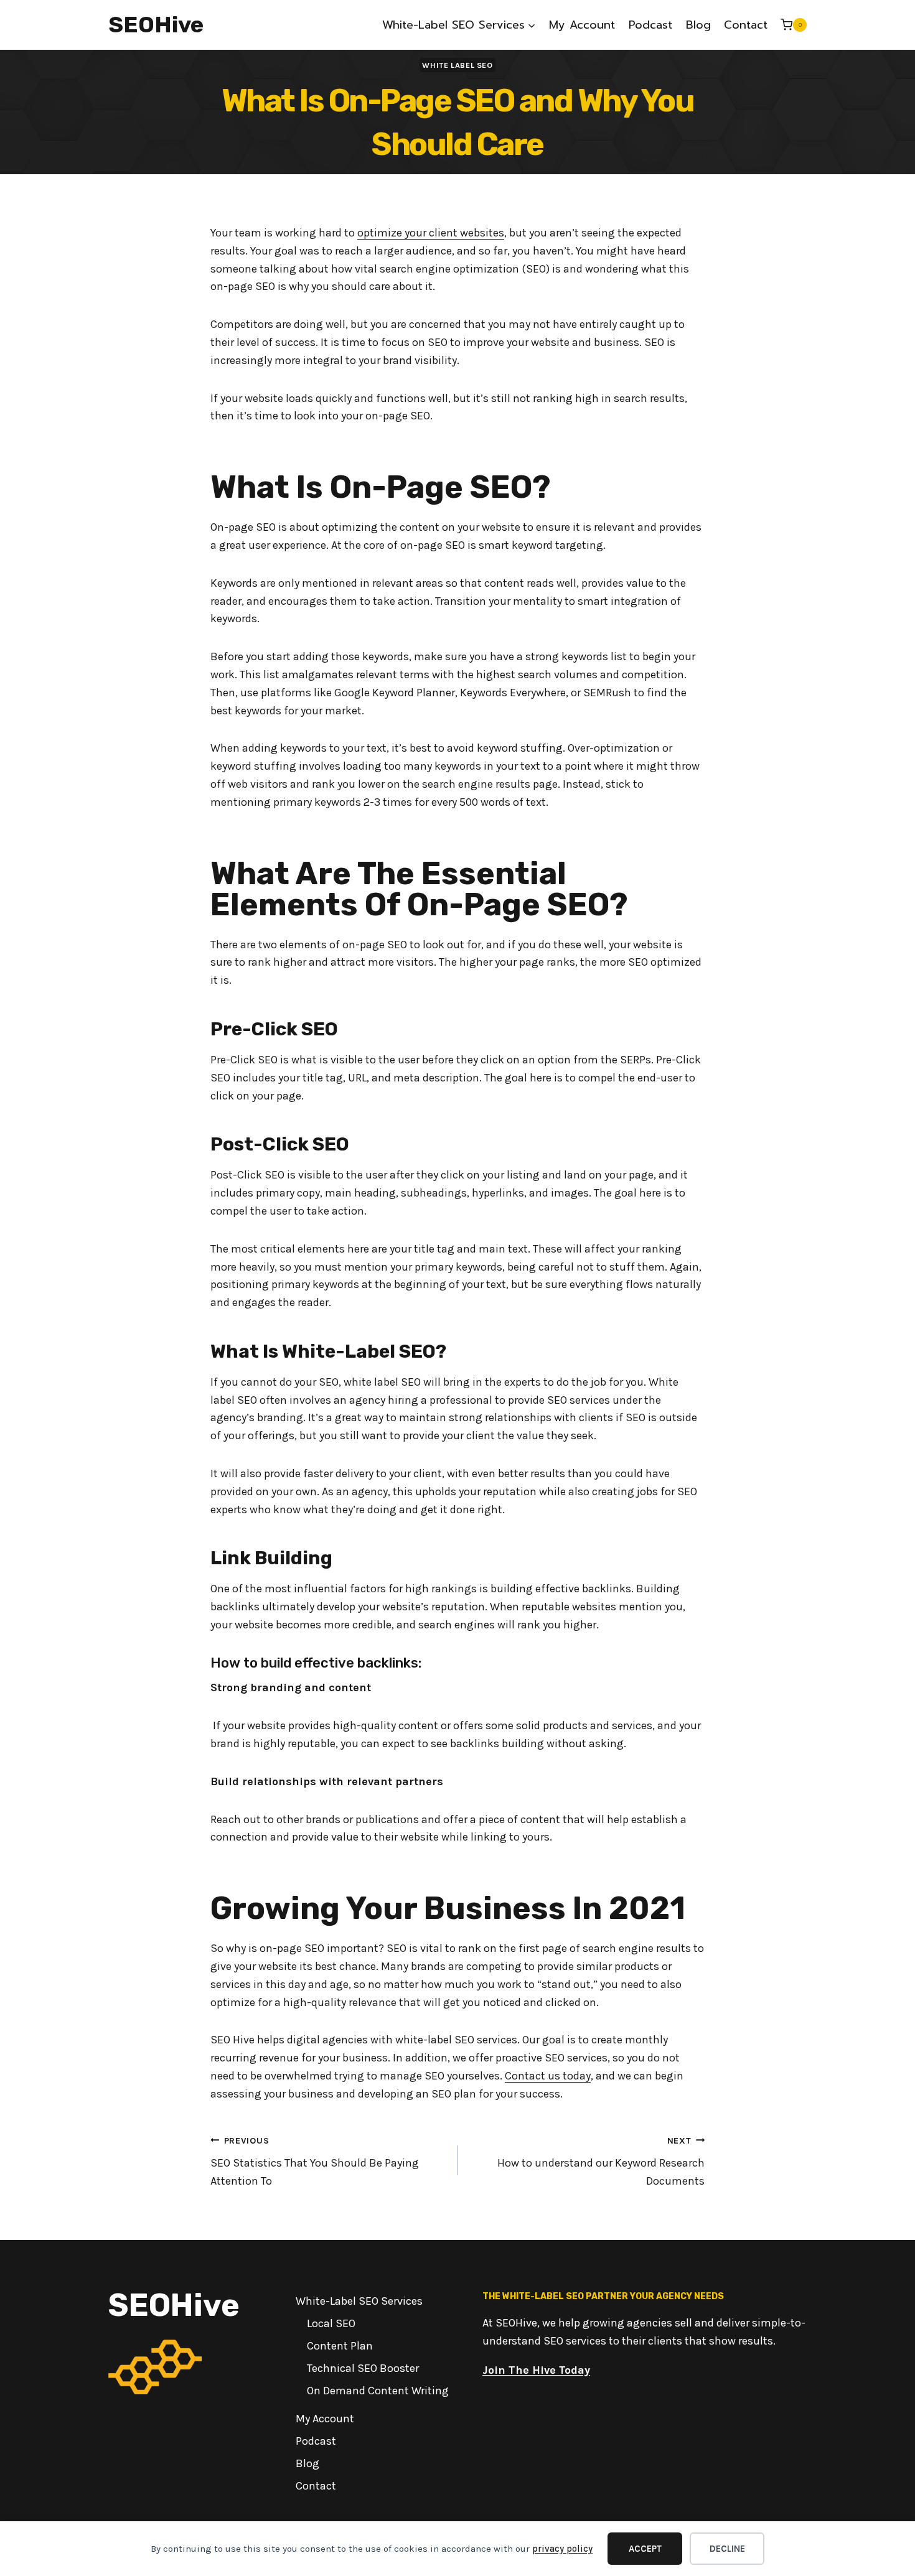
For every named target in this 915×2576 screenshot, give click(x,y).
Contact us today (548, 2076)
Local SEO (331, 2323)
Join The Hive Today (536, 2370)
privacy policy (562, 2549)
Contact (746, 25)
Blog (698, 25)
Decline (727, 2549)
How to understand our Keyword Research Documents (601, 2162)
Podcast (650, 25)
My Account (582, 25)
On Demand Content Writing (378, 2391)
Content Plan (340, 2346)
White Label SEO (457, 65)
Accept (645, 2549)
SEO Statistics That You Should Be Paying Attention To (315, 2162)
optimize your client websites (431, 233)
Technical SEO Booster (363, 2368)
